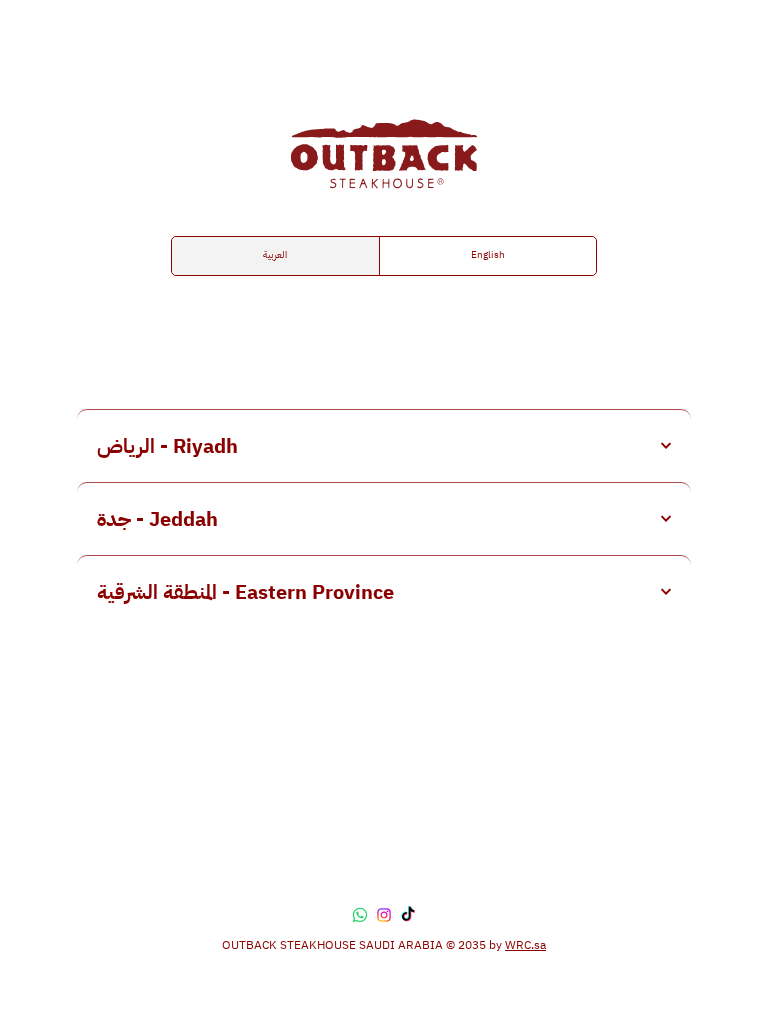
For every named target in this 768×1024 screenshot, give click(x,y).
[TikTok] (408, 915)
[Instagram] (384, 915)
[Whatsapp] (360, 915)
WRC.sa (525, 945)
